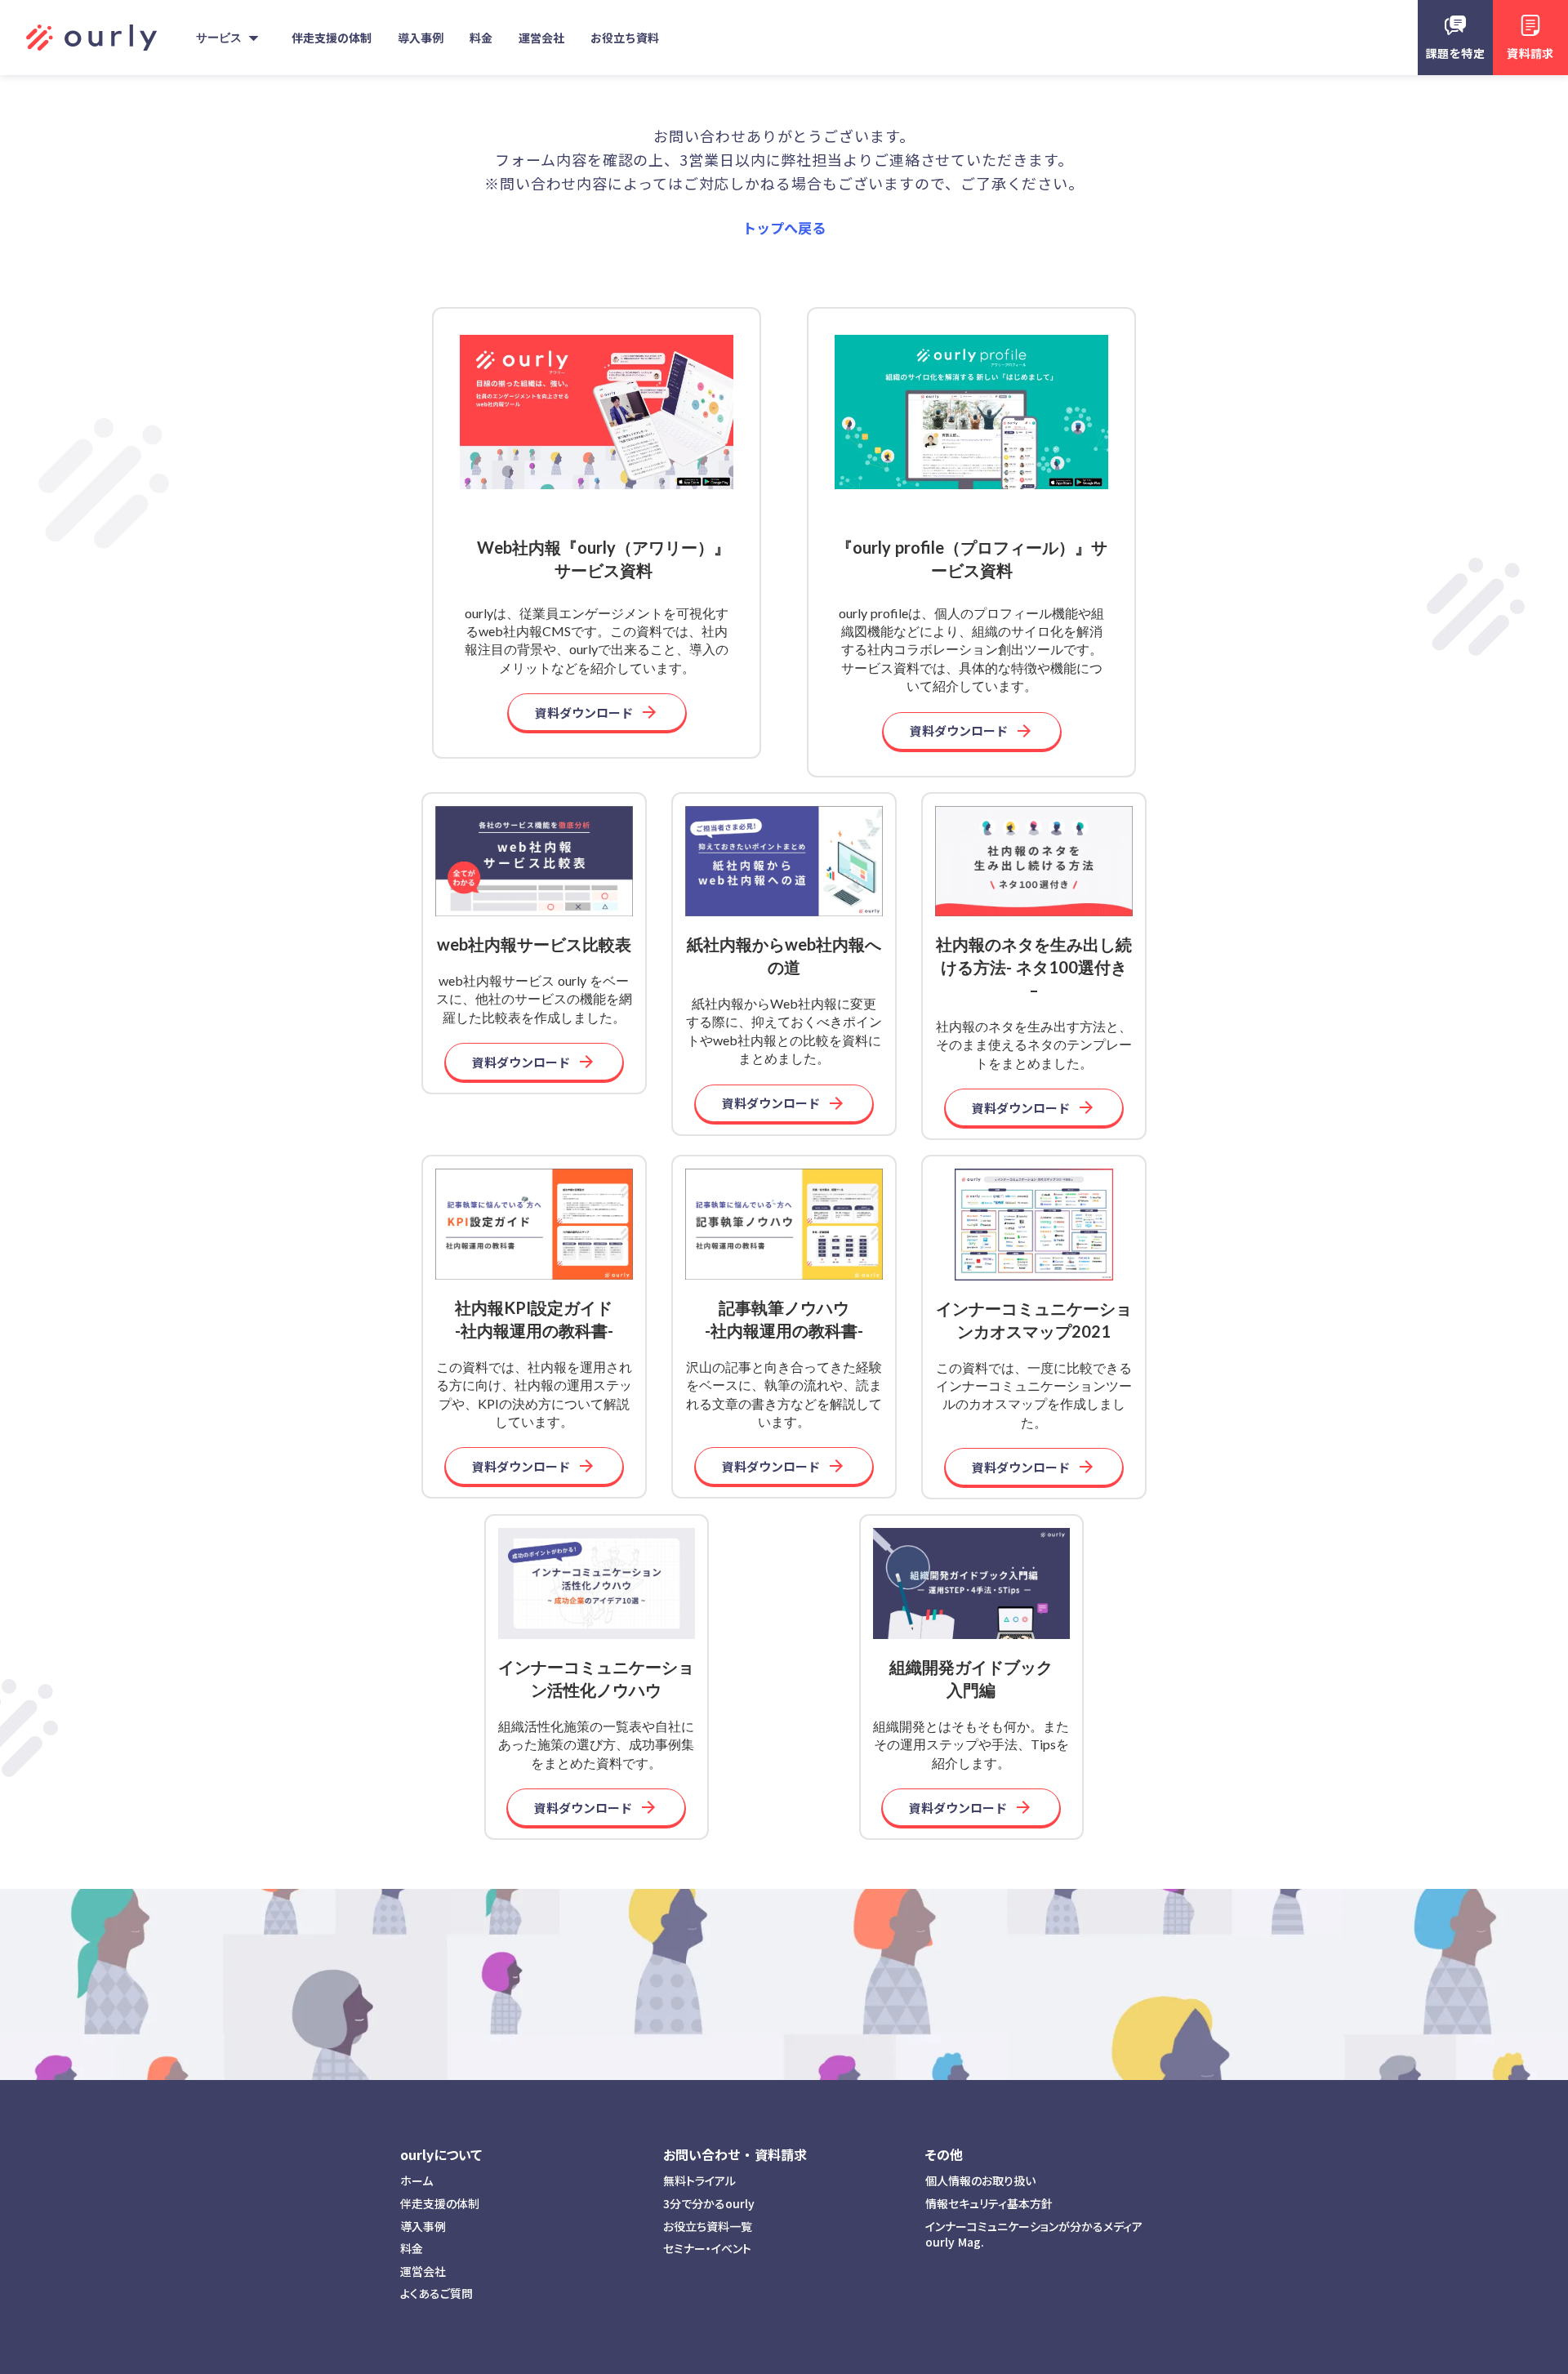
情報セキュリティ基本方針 (989, 2204)
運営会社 (423, 2272)
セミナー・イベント (707, 2249)
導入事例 (423, 2227)
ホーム (416, 2181)
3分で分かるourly (709, 2204)
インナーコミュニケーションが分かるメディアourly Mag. (1034, 2235)
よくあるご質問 (437, 2294)
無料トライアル (699, 2181)
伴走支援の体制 (440, 2204)
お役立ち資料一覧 (708, 2227)
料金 (412, 2249)
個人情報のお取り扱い (980, 2181)
